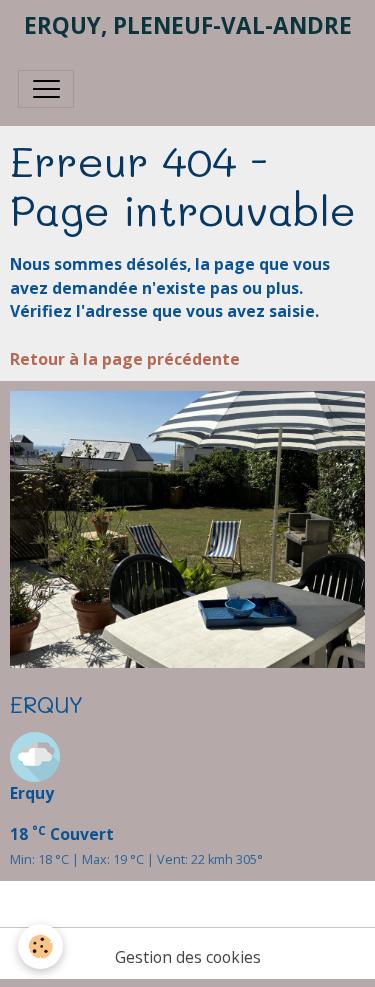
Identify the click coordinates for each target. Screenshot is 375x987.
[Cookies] (40, 946)
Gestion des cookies (188, 957)
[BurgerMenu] (46, 89)
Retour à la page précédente (125, 359)
